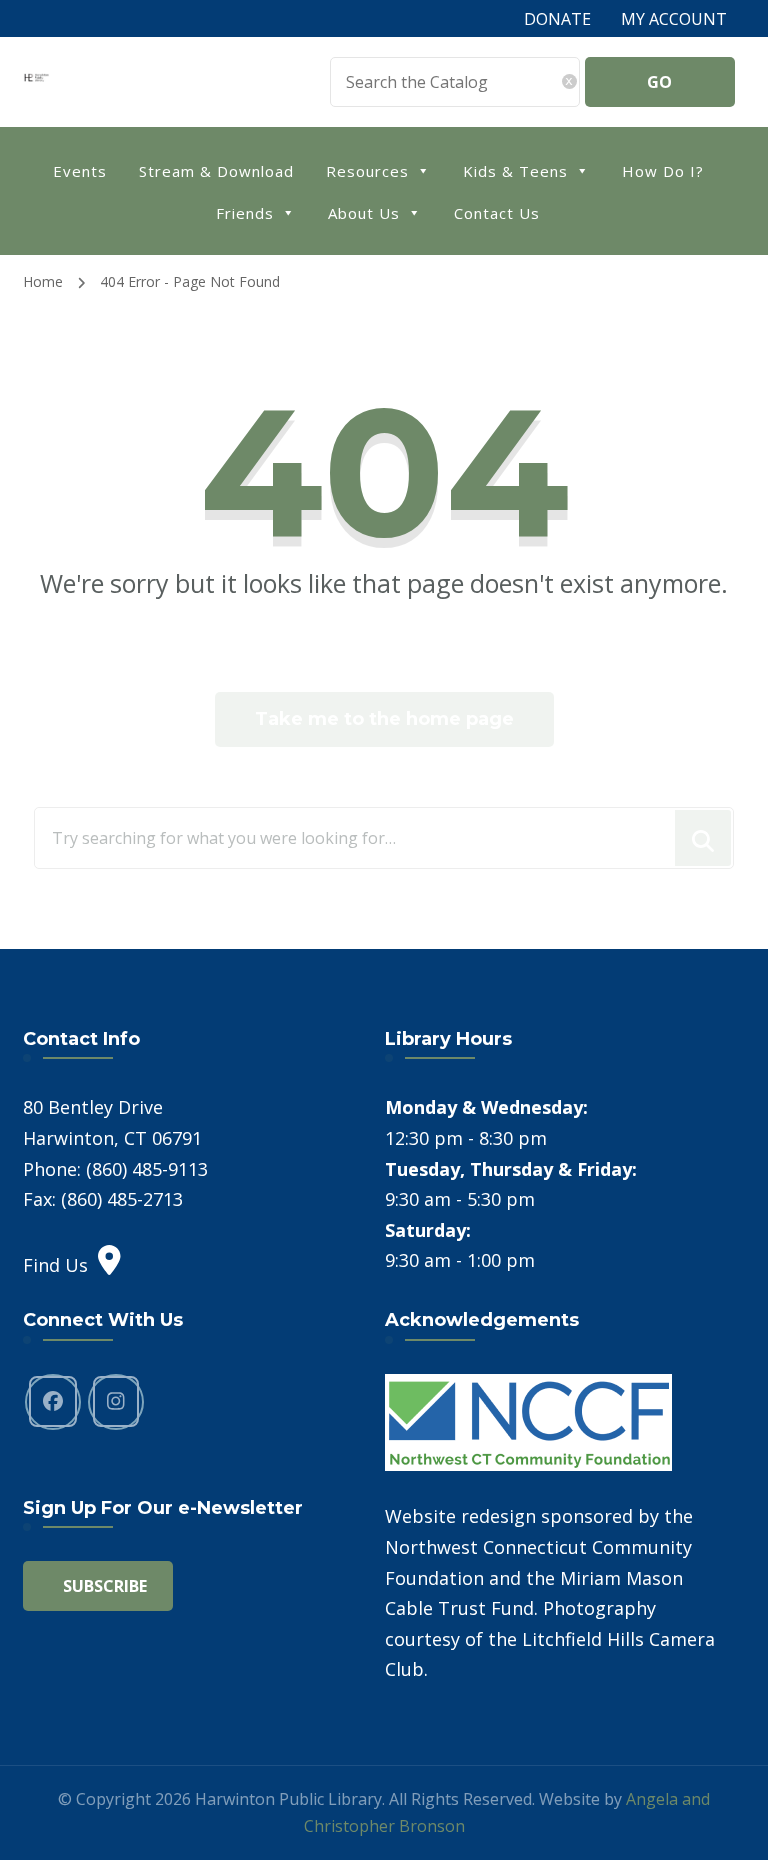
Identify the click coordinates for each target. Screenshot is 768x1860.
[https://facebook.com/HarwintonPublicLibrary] (53, 1402)
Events (80, 171)
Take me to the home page (384, 719)
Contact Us (497, 213)
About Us (364, 213)
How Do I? (663, 171)
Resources (367, 171)
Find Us (55, 1265)
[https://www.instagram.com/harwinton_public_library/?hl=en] (116, 1402)
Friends (245, 213)
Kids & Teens (515, 171)
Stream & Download (216, 171)
